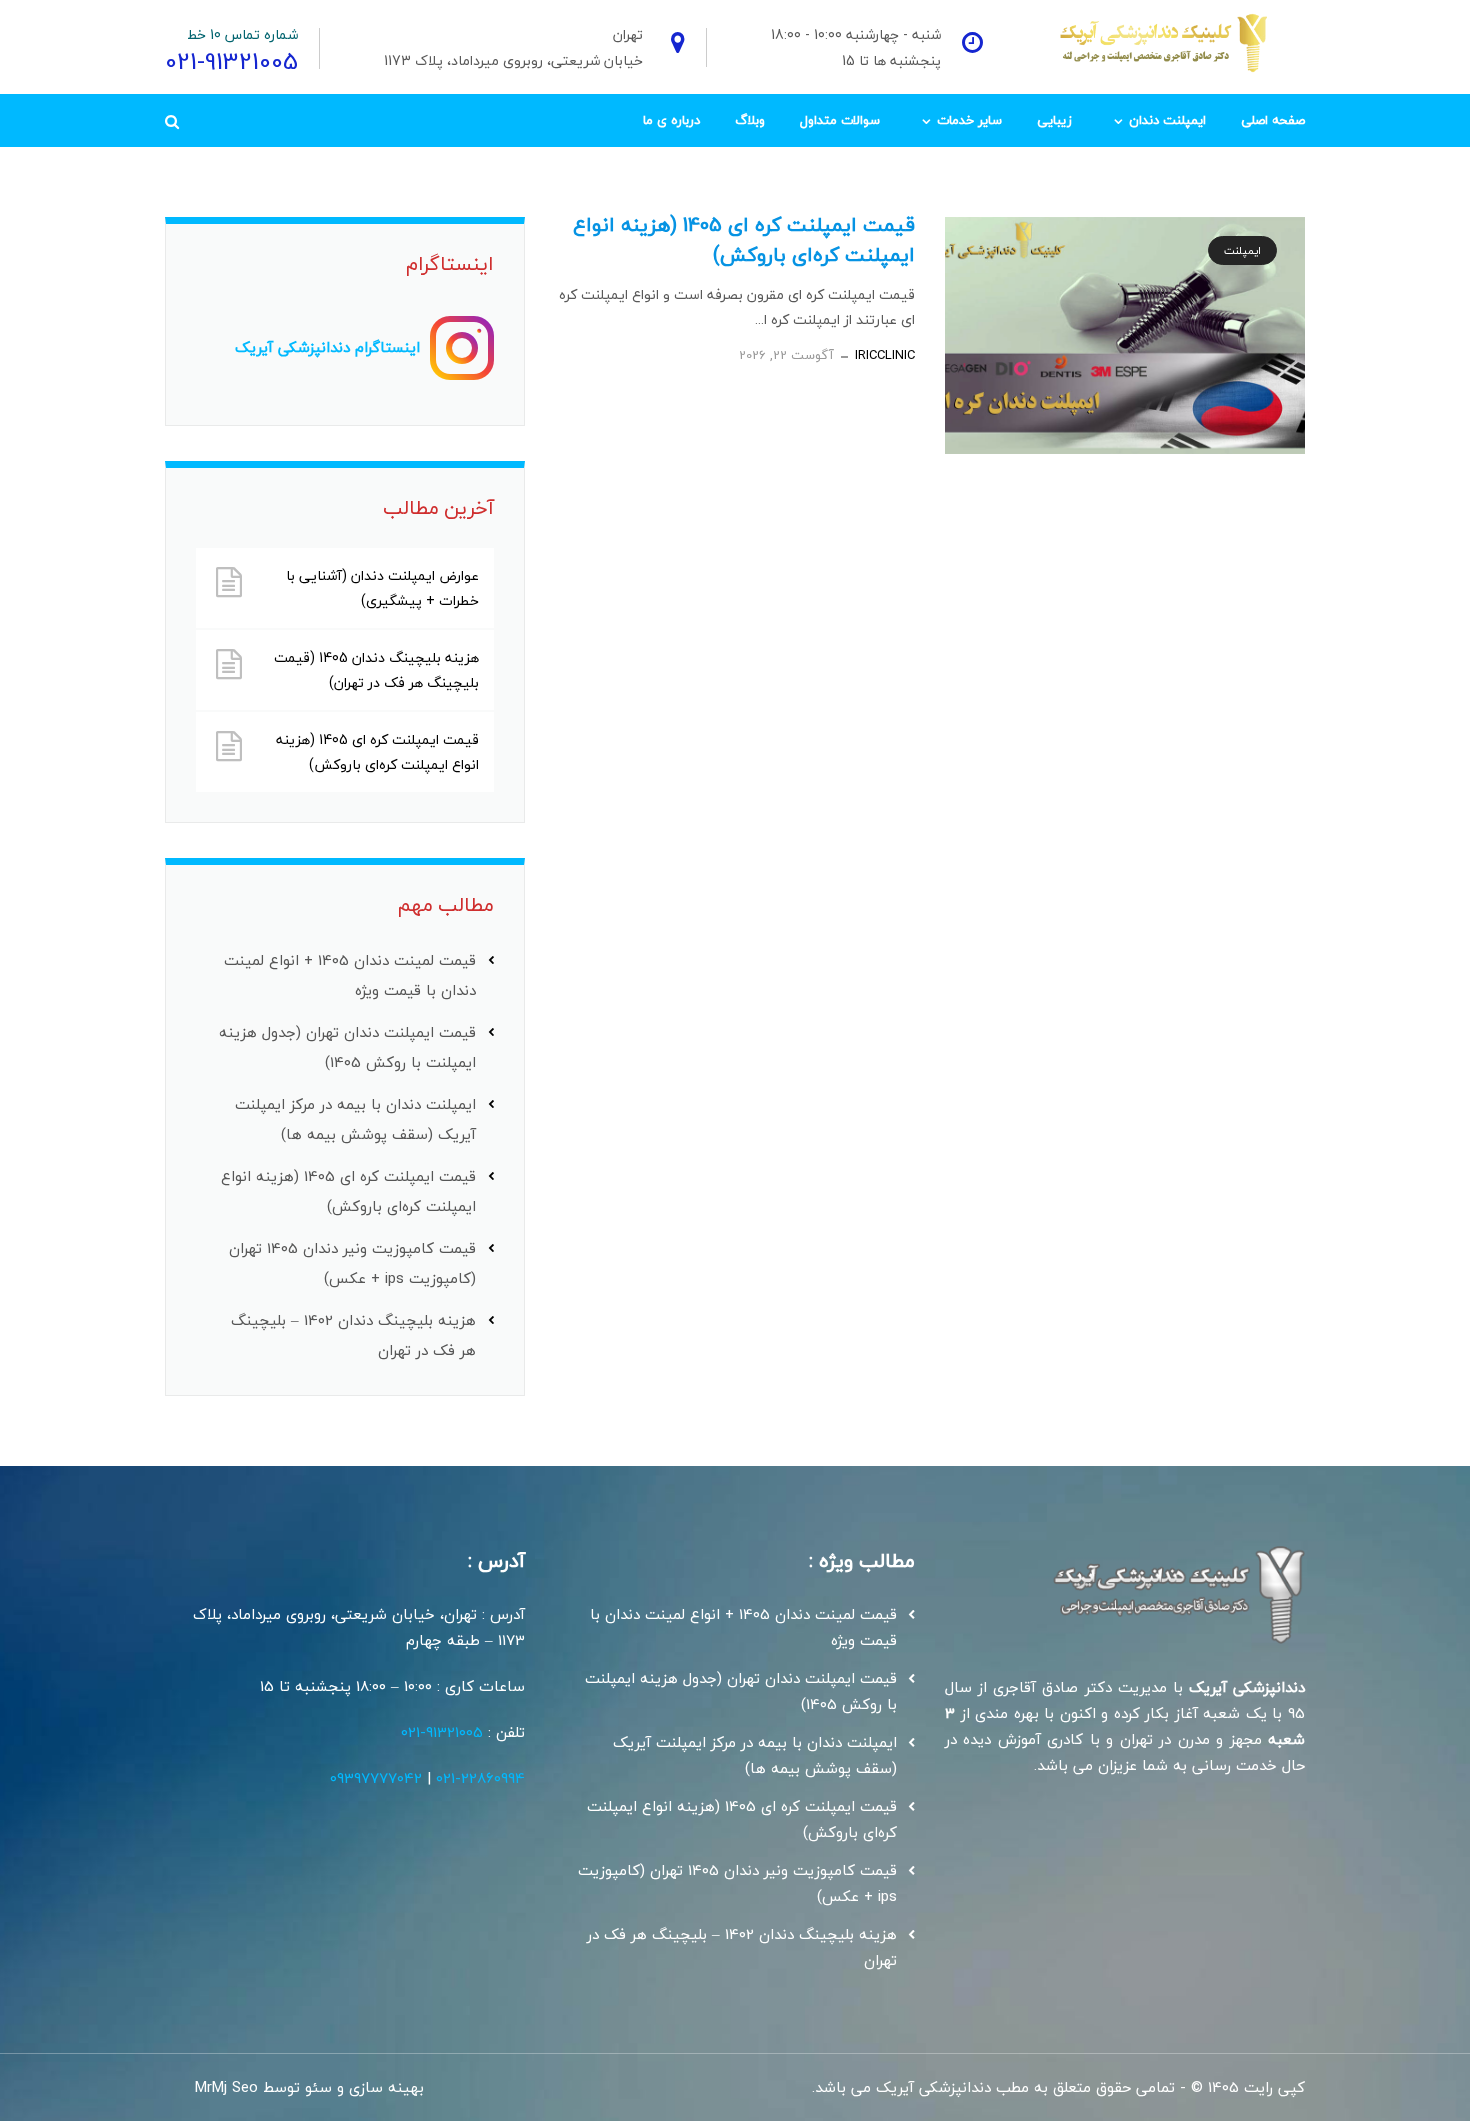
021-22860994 (480, 1778)
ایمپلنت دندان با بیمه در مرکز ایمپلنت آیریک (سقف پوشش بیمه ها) (755, 1755)
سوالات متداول (840, 120)
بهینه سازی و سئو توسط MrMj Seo (309, 2087)
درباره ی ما (671, 120)
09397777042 (376, 1778)
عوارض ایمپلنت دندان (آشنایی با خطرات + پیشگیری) (382, 588)
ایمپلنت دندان (1167, 120)
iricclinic (885, 355)
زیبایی (1054, 120)
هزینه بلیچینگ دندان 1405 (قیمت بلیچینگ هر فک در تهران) (376, 670)
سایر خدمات (969, 120)
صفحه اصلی (1273, 120)
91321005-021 (442, 1732)
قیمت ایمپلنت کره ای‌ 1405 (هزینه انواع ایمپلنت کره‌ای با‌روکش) (744, 239)
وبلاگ (750, 120)
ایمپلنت (1242, 250)
